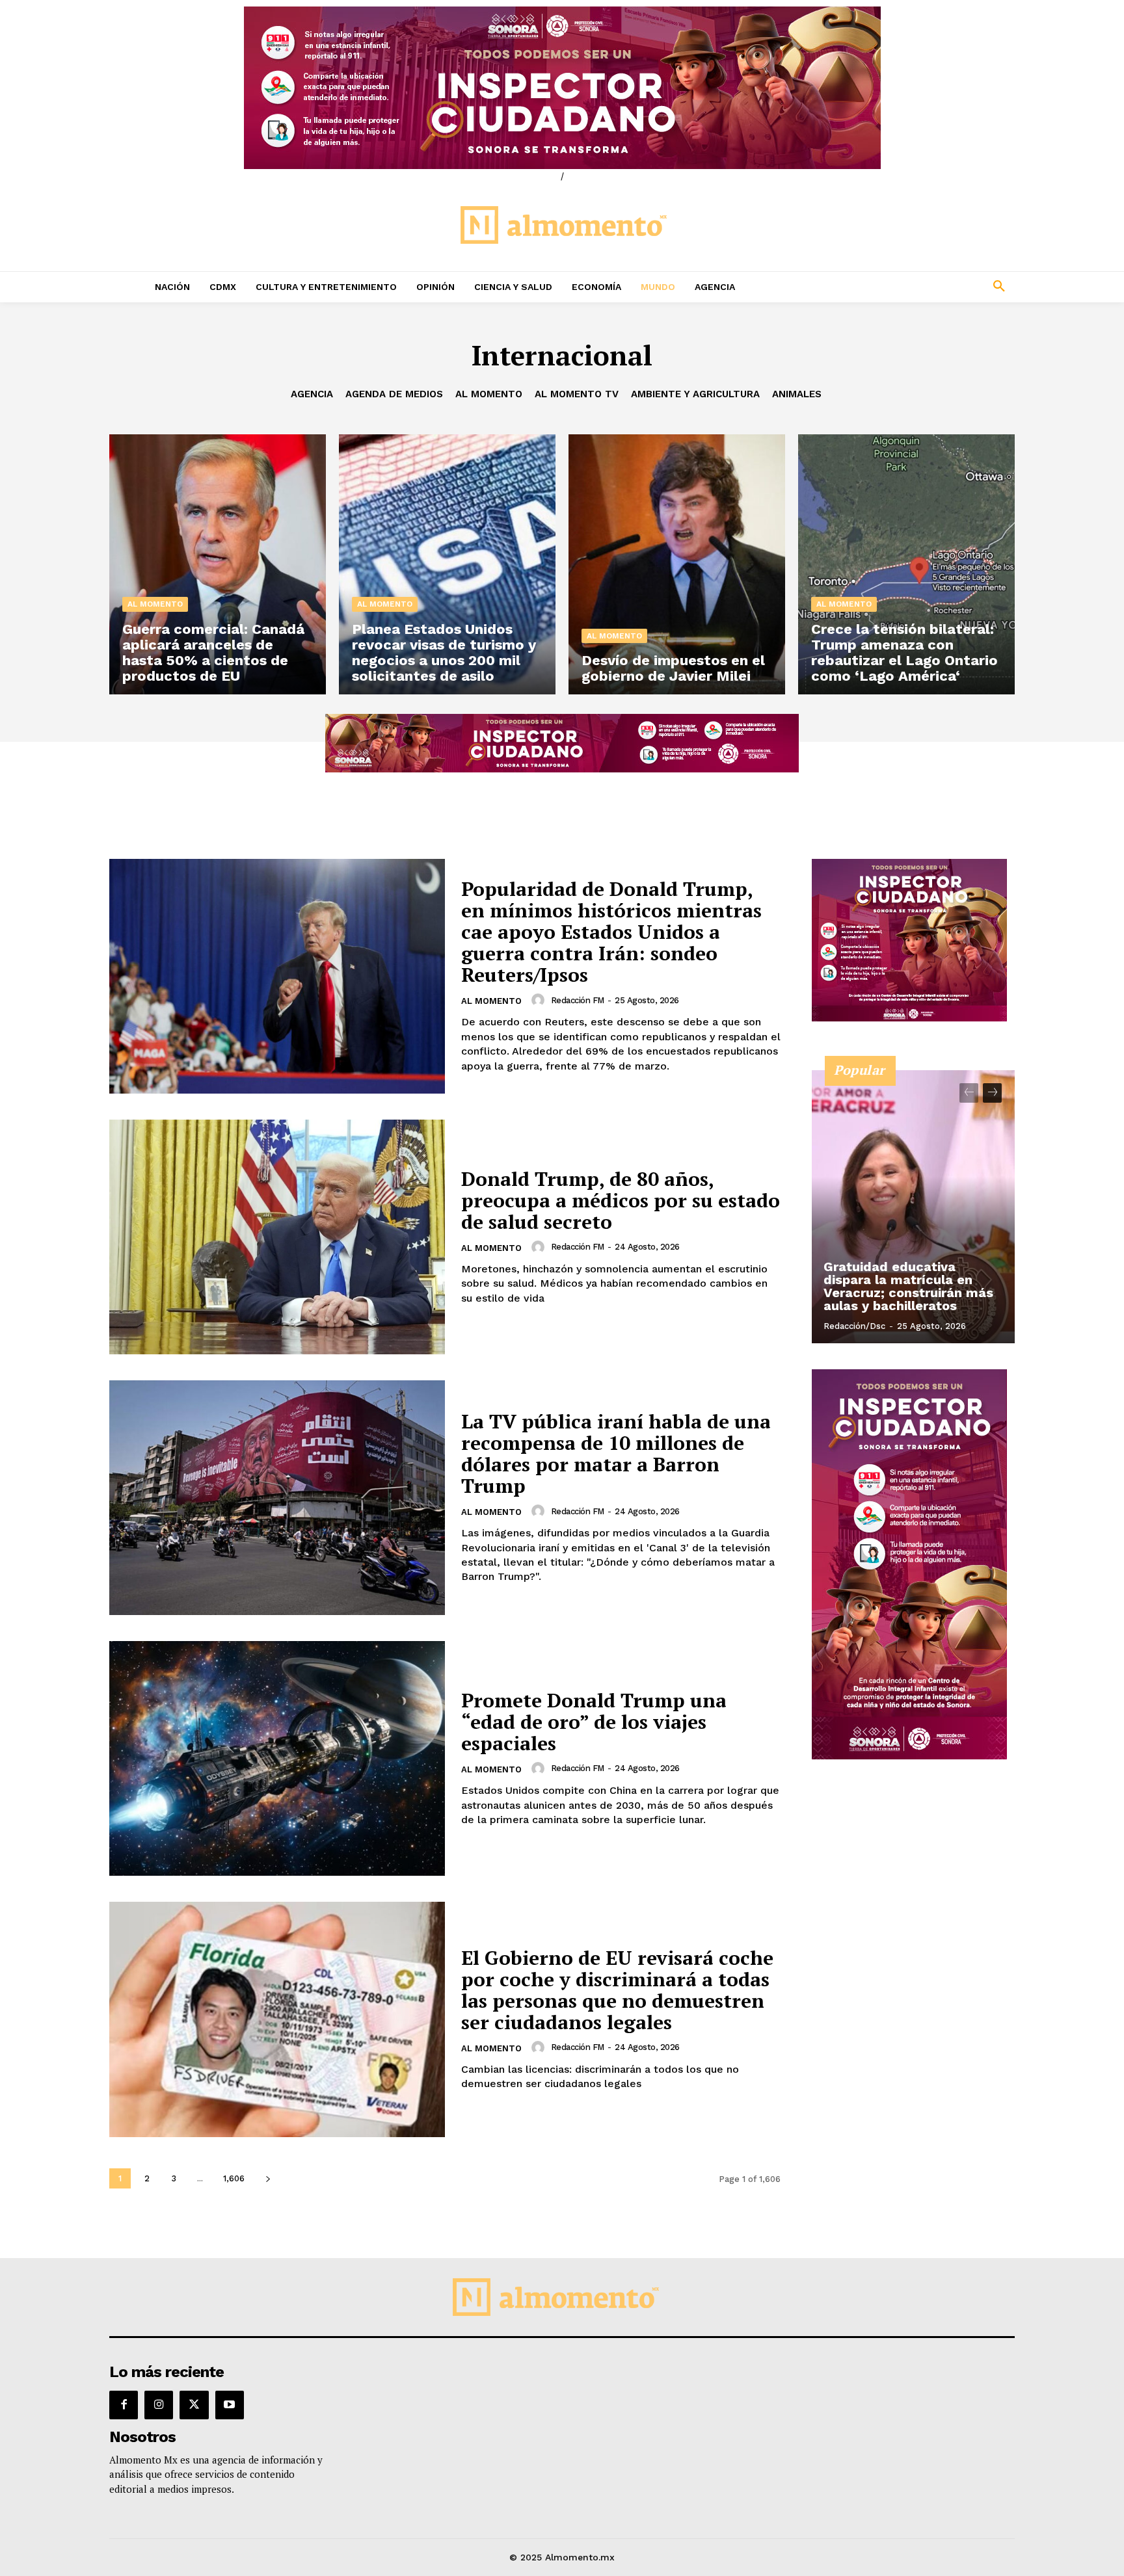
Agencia (312, 394)
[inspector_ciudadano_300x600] (909, 1756)
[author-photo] (540, 1000)
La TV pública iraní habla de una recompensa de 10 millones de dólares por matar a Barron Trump (616, 1453)
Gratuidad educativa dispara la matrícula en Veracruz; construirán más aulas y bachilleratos (908, 1286)
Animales (797, 394)
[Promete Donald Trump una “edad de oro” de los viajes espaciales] (277, 1758)
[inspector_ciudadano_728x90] (562, 769)
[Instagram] (159, 2405)
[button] (913, 287)
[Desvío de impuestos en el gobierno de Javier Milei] (677, 564)
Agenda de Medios (394, 394)
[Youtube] (230, 2405)
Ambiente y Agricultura (695, 394)
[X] (194, 2405)
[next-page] (268, 2178)
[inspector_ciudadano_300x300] (909, 1018)
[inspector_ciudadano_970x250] (562, 88)
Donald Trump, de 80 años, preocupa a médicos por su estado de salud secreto (621, 1200)
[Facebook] (124, 2405)
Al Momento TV (577, 394)
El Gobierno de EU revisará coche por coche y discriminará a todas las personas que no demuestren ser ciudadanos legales (617, 1990)
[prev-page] (969, 1093)
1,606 (234, 2178)
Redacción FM (578, 1000)
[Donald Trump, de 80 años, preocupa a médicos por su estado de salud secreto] (277, 1237)
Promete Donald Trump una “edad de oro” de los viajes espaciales (594, 1722)
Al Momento (489, 394)
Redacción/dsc (854, 1326)
